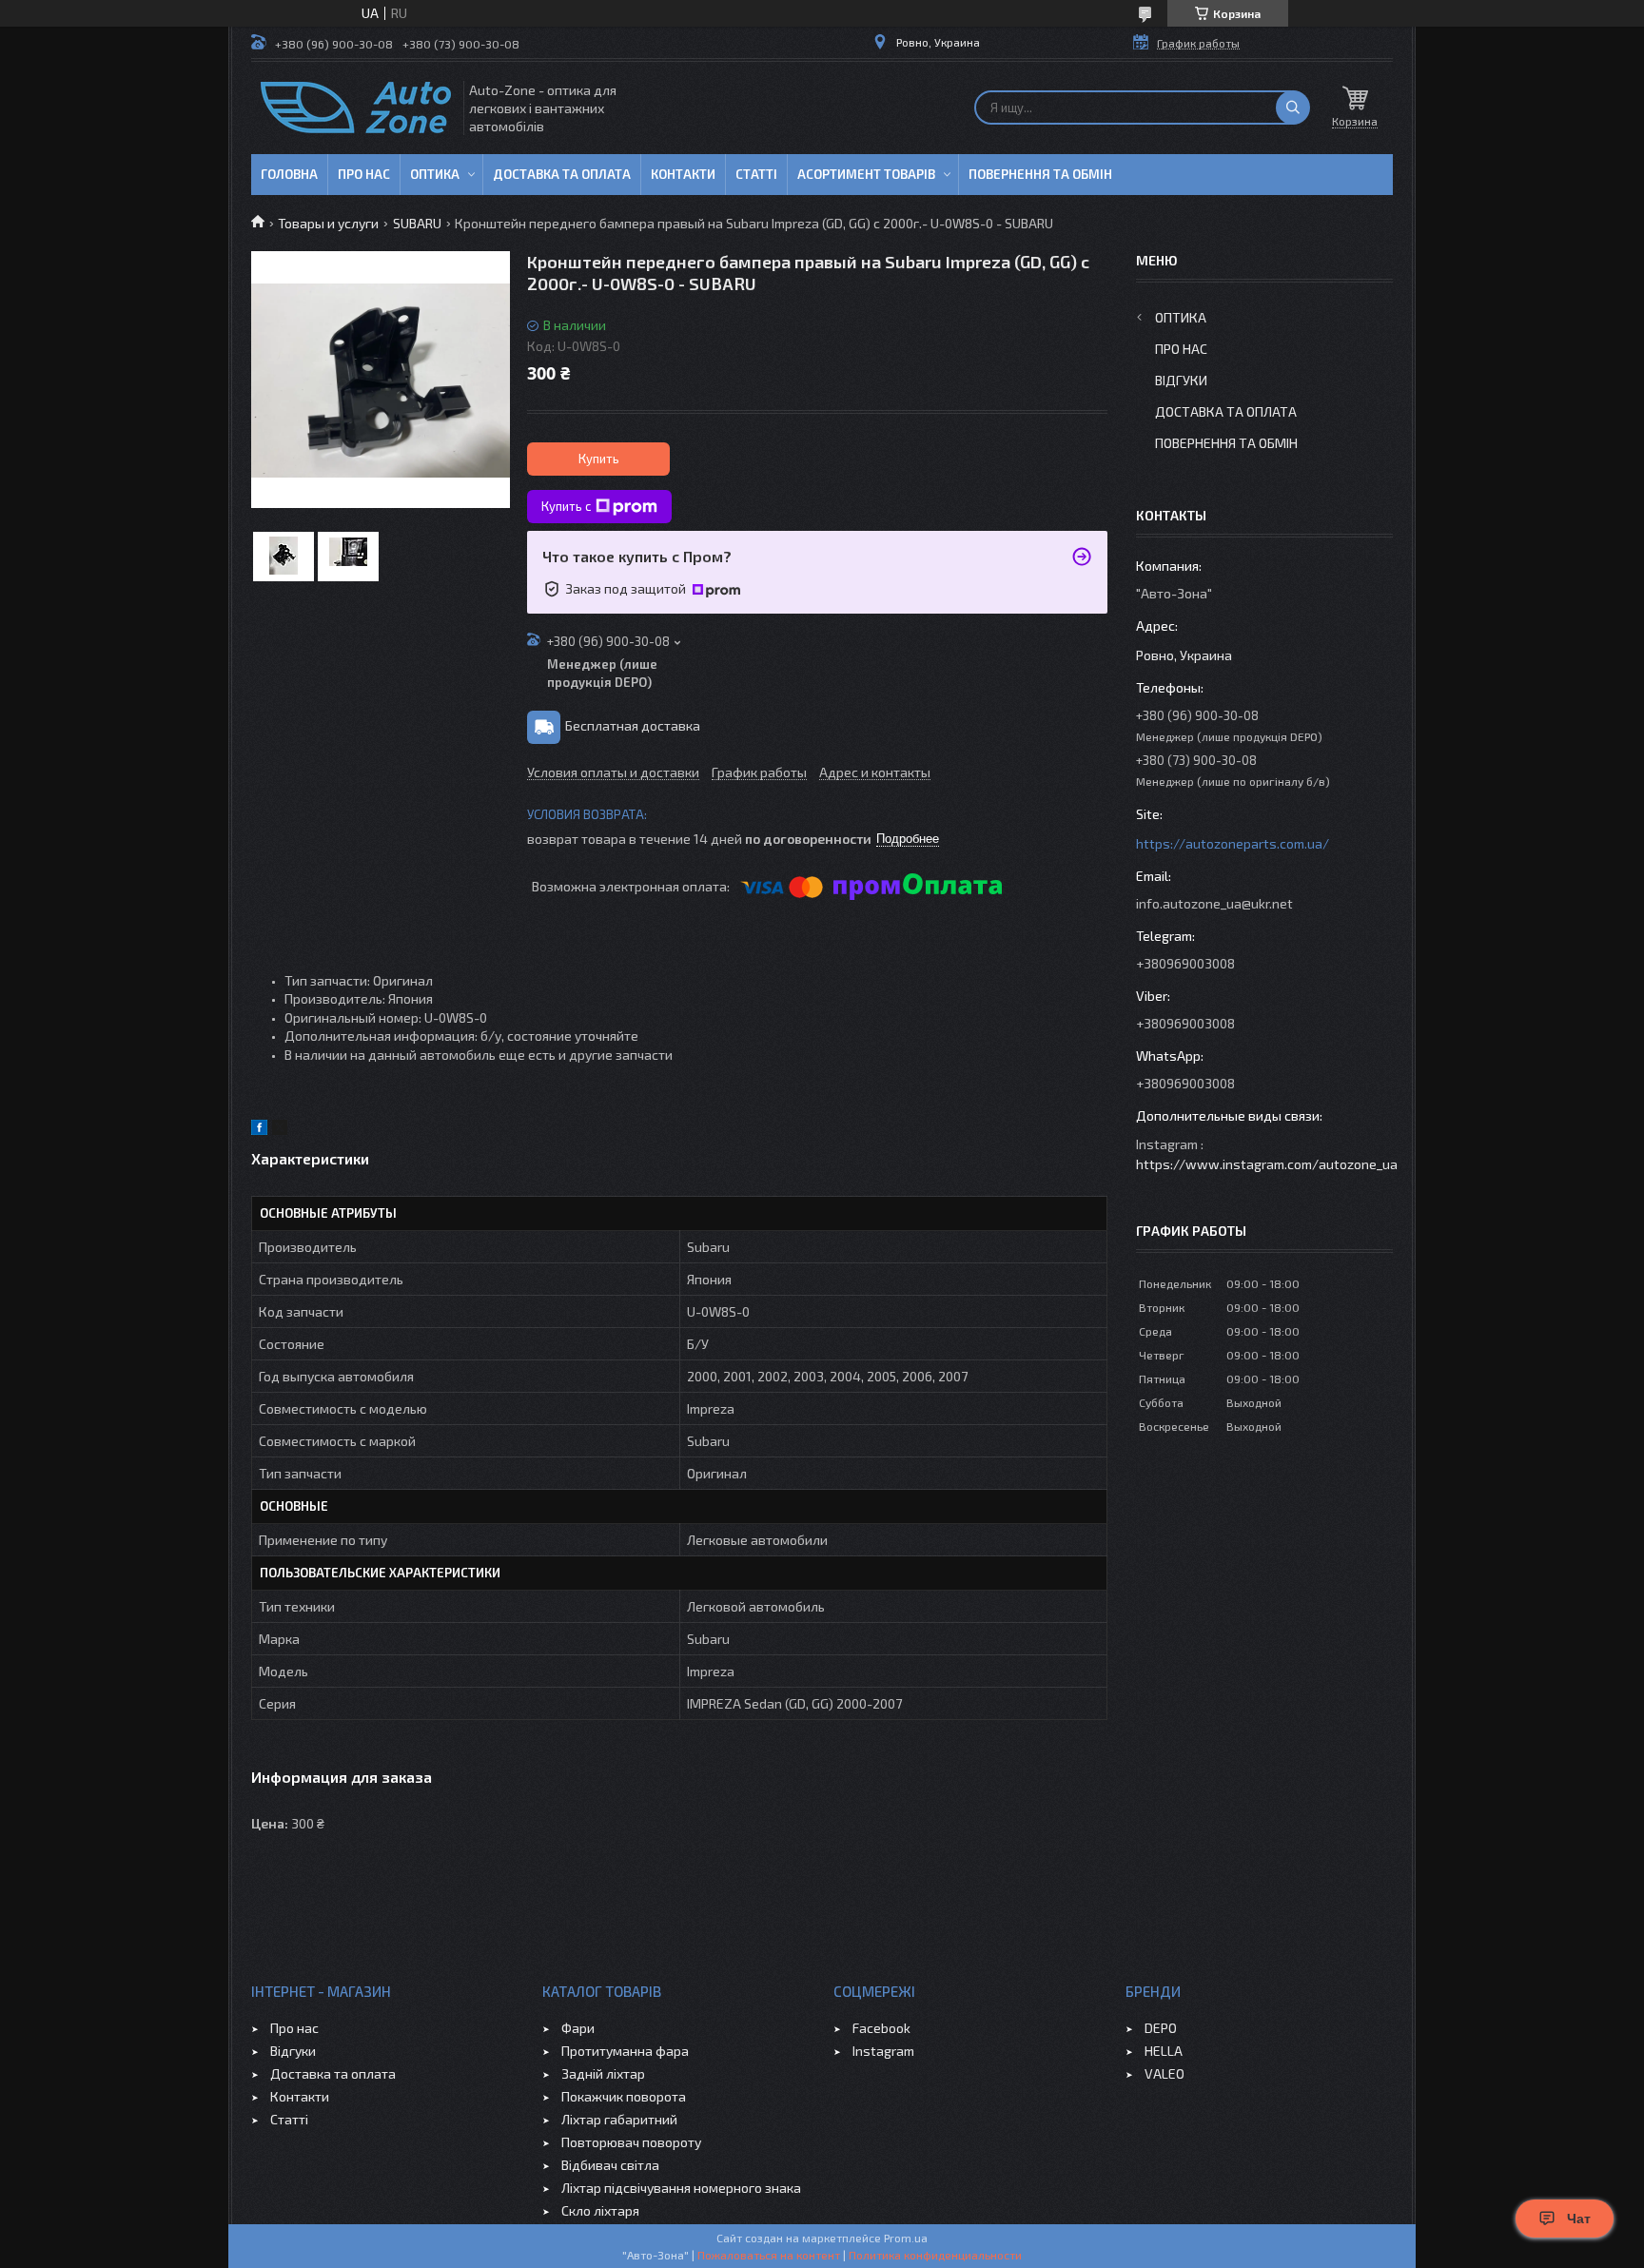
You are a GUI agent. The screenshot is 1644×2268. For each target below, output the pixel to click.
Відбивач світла (610, 2165)
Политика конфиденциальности (935, 2255)
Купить (599, 459)
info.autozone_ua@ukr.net (1214, 903)
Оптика (435, 174)
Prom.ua (906, 2238)
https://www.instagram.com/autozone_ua (1267, 1164)
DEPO (1161, 2028)
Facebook (881, 2028)
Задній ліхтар (603, 2073)
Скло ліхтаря (600, 2210)
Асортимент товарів (866, 174)
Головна (289, 174)
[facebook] (259, 1130)
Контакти (683, 174)
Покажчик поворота (624, 2096)
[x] (280, 1130)
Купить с (566, 506)
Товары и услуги (328, 223)
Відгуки (1181, 380)
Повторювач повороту (631, 2142)
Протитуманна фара (625, 2051)
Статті (756, 174)
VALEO (1164, 2073)
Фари (578, 2028)
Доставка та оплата (562, 174)
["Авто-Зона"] (356, 108)
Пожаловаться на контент (769, 2255)
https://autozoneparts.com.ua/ (1233, 843)
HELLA (1164, 2051)
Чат (1579, 2219)
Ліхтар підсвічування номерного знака (681, 2188)
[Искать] (1293, 108)
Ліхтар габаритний (619, 2119)
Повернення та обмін (1040, 174)
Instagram (883, 2051)
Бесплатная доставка (633, 725)
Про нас (364, 174)
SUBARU (417, 223)
